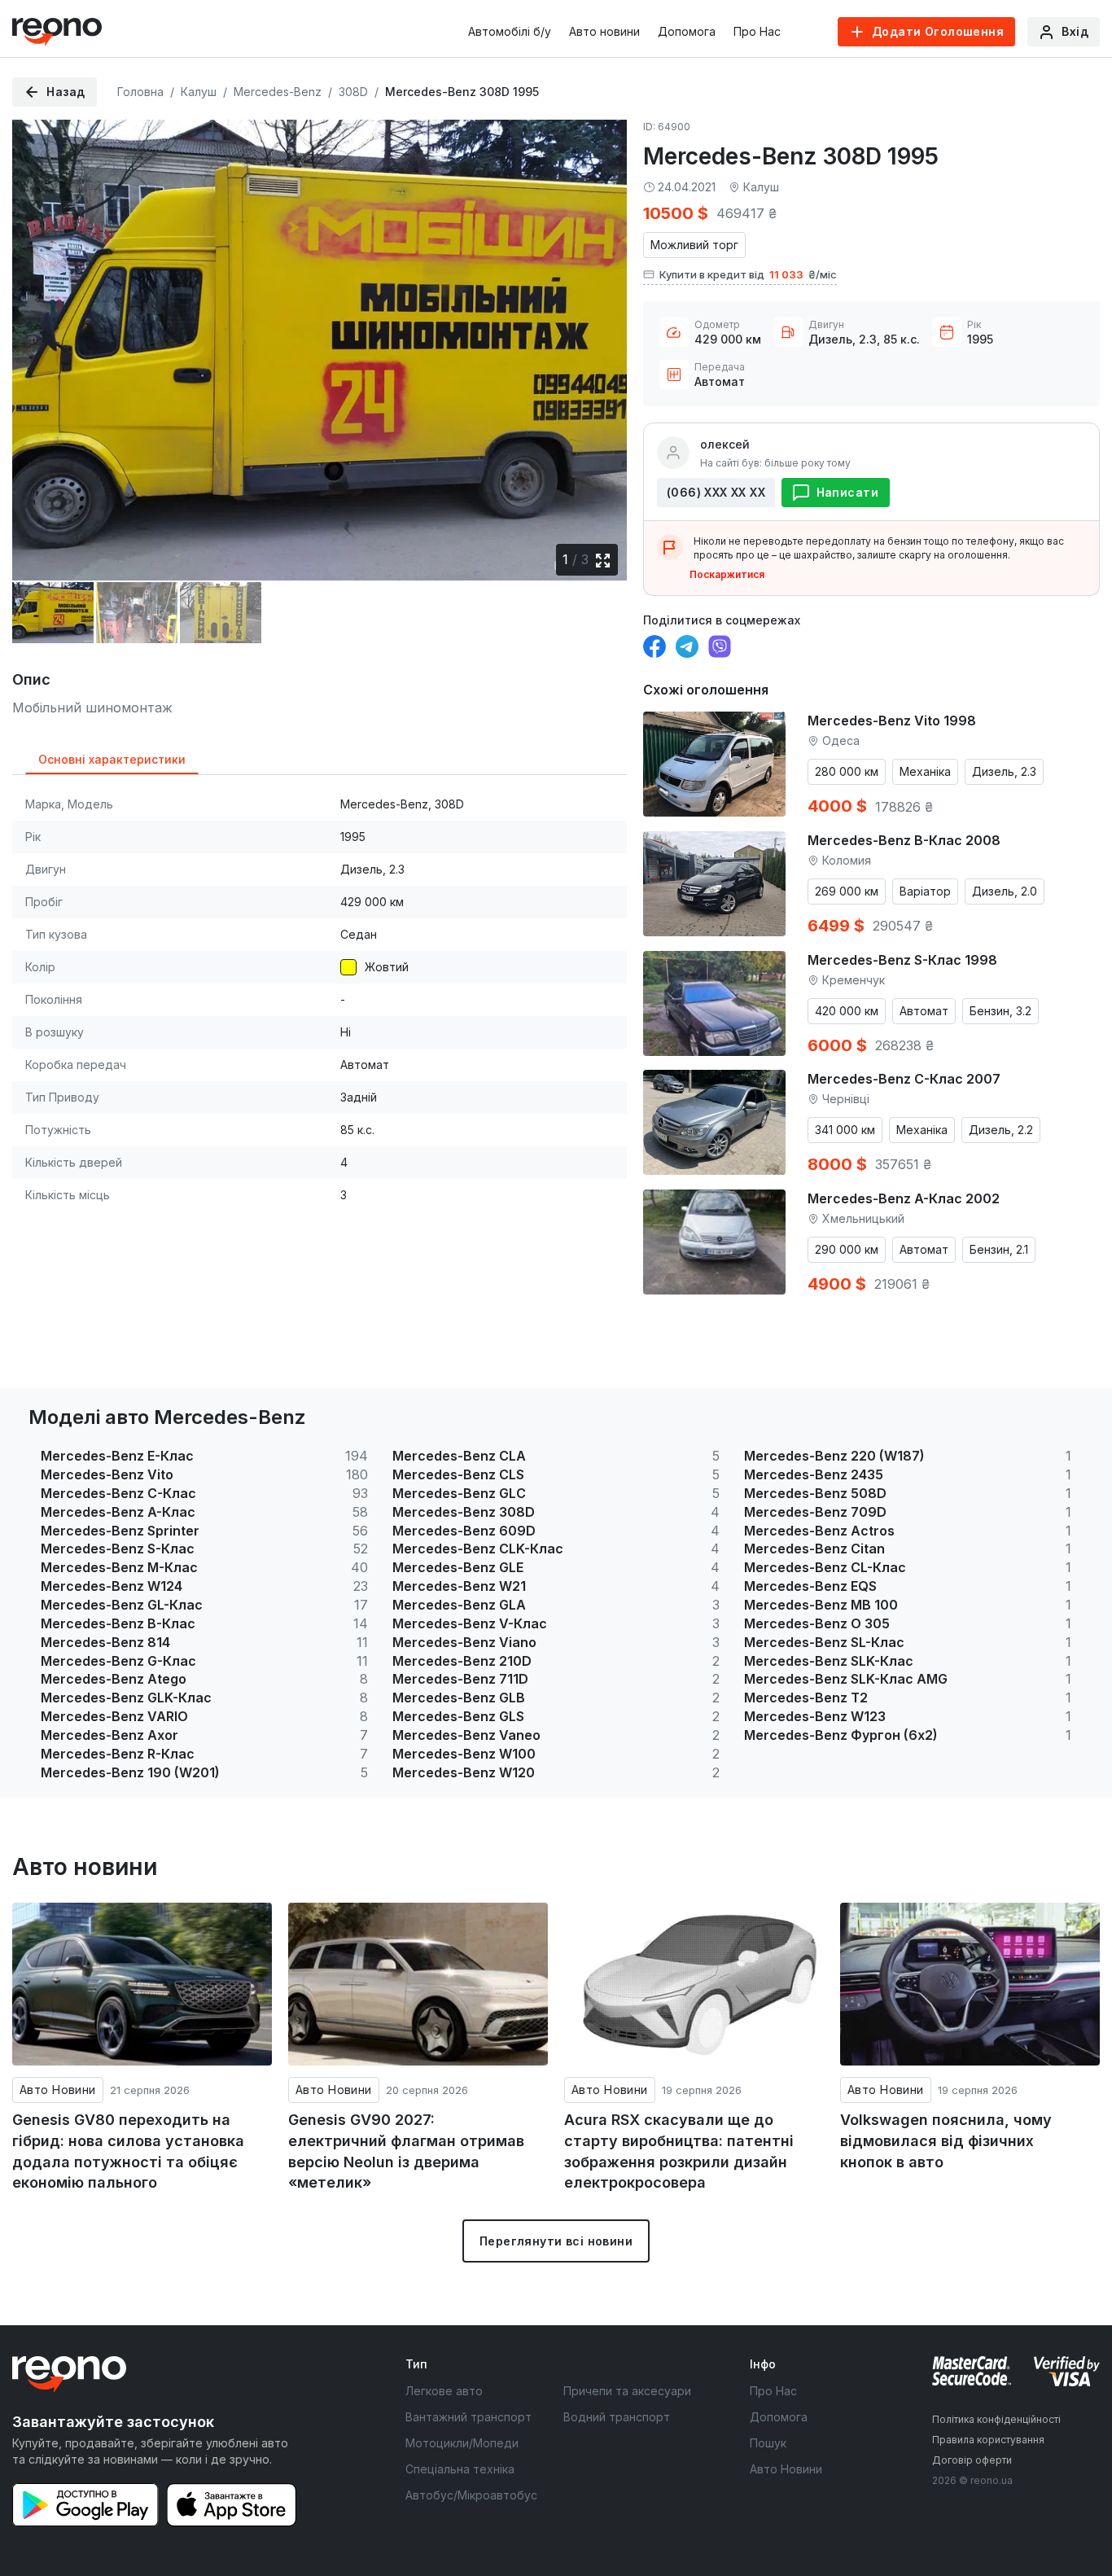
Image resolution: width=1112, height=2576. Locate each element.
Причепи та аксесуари (627, 2391)
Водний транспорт (617, 2417)
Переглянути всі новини (556, 2241)
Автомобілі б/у (510, 31)
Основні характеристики (112, 759)
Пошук (768, 2443)
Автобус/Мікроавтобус (471, 2495)
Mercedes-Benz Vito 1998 (892, 721)
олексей (725, 444)
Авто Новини (58, 2090)
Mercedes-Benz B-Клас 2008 (904, 840)
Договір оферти (972, 2460)
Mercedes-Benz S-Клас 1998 (902, 960)
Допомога (687, 31)
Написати (847, 492)
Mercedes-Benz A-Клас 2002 (904, 1198)
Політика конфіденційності (996, 2419)
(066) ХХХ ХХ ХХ (716, 492)
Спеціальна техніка (460, 2469)
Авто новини (604, 31)
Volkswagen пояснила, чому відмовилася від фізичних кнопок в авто (946, 2140)
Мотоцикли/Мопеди (462, 2443)
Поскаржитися (727, 574)
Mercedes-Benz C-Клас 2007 (904, 1079)
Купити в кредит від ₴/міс (748, 274)
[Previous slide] (38, 340)
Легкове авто (444, 2391)
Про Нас (757, 31)
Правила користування (988, 2440)
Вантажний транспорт (468, 2417)
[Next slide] (601, 340)
